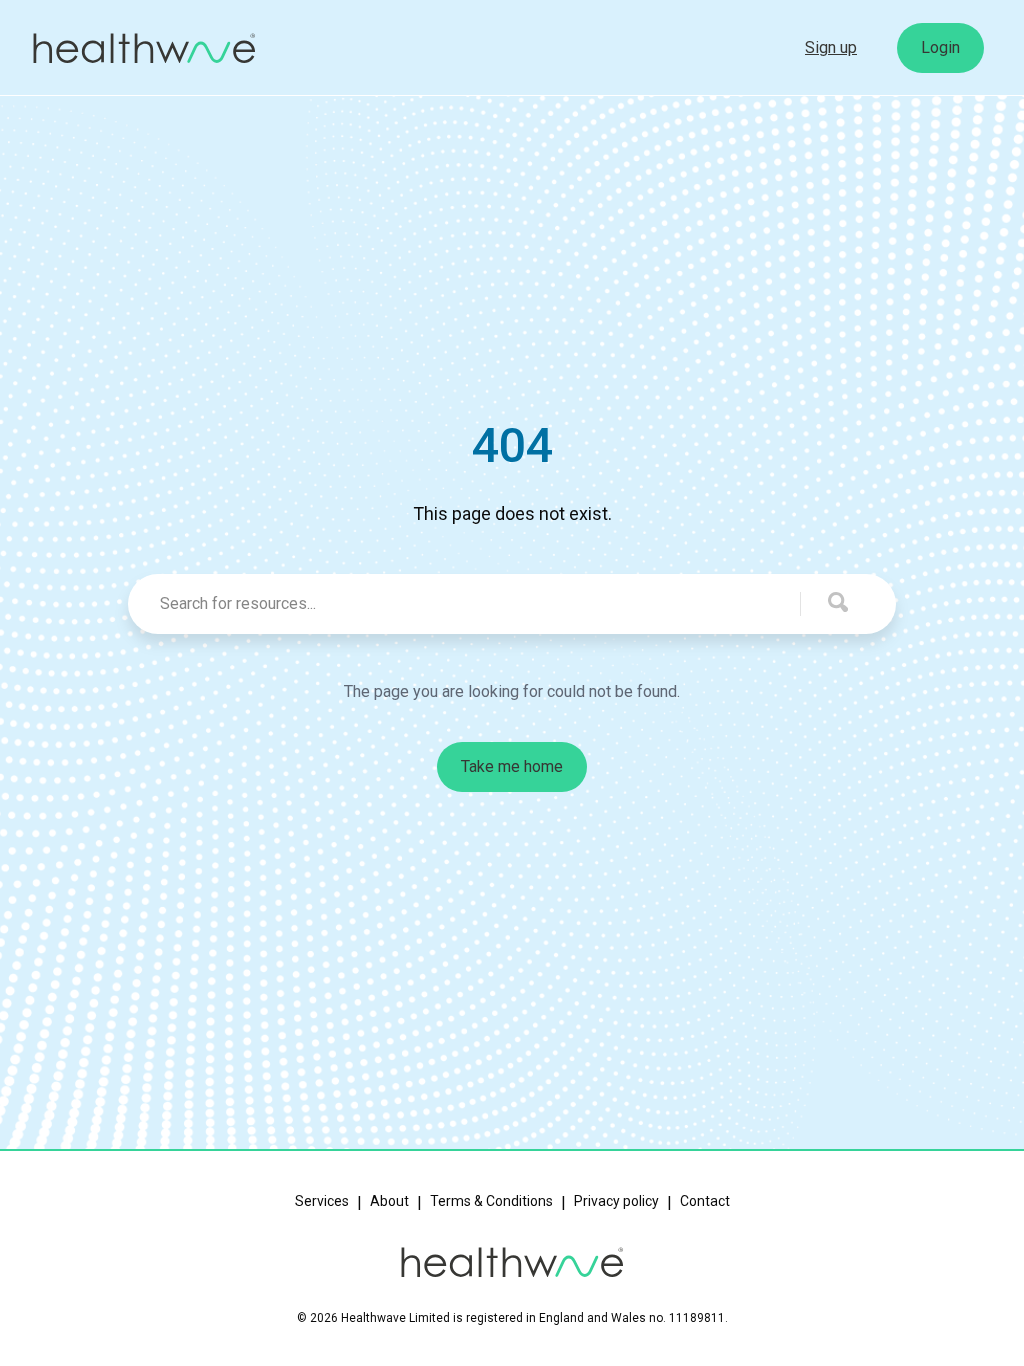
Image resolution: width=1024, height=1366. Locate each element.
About (389, 1201)
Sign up (831, 47)
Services (322, 1201)
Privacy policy (616, 1201)
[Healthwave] (144, 48)
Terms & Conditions (491, 1201)
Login (940, 47)
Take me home (512, 766)
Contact (705, 1201)
